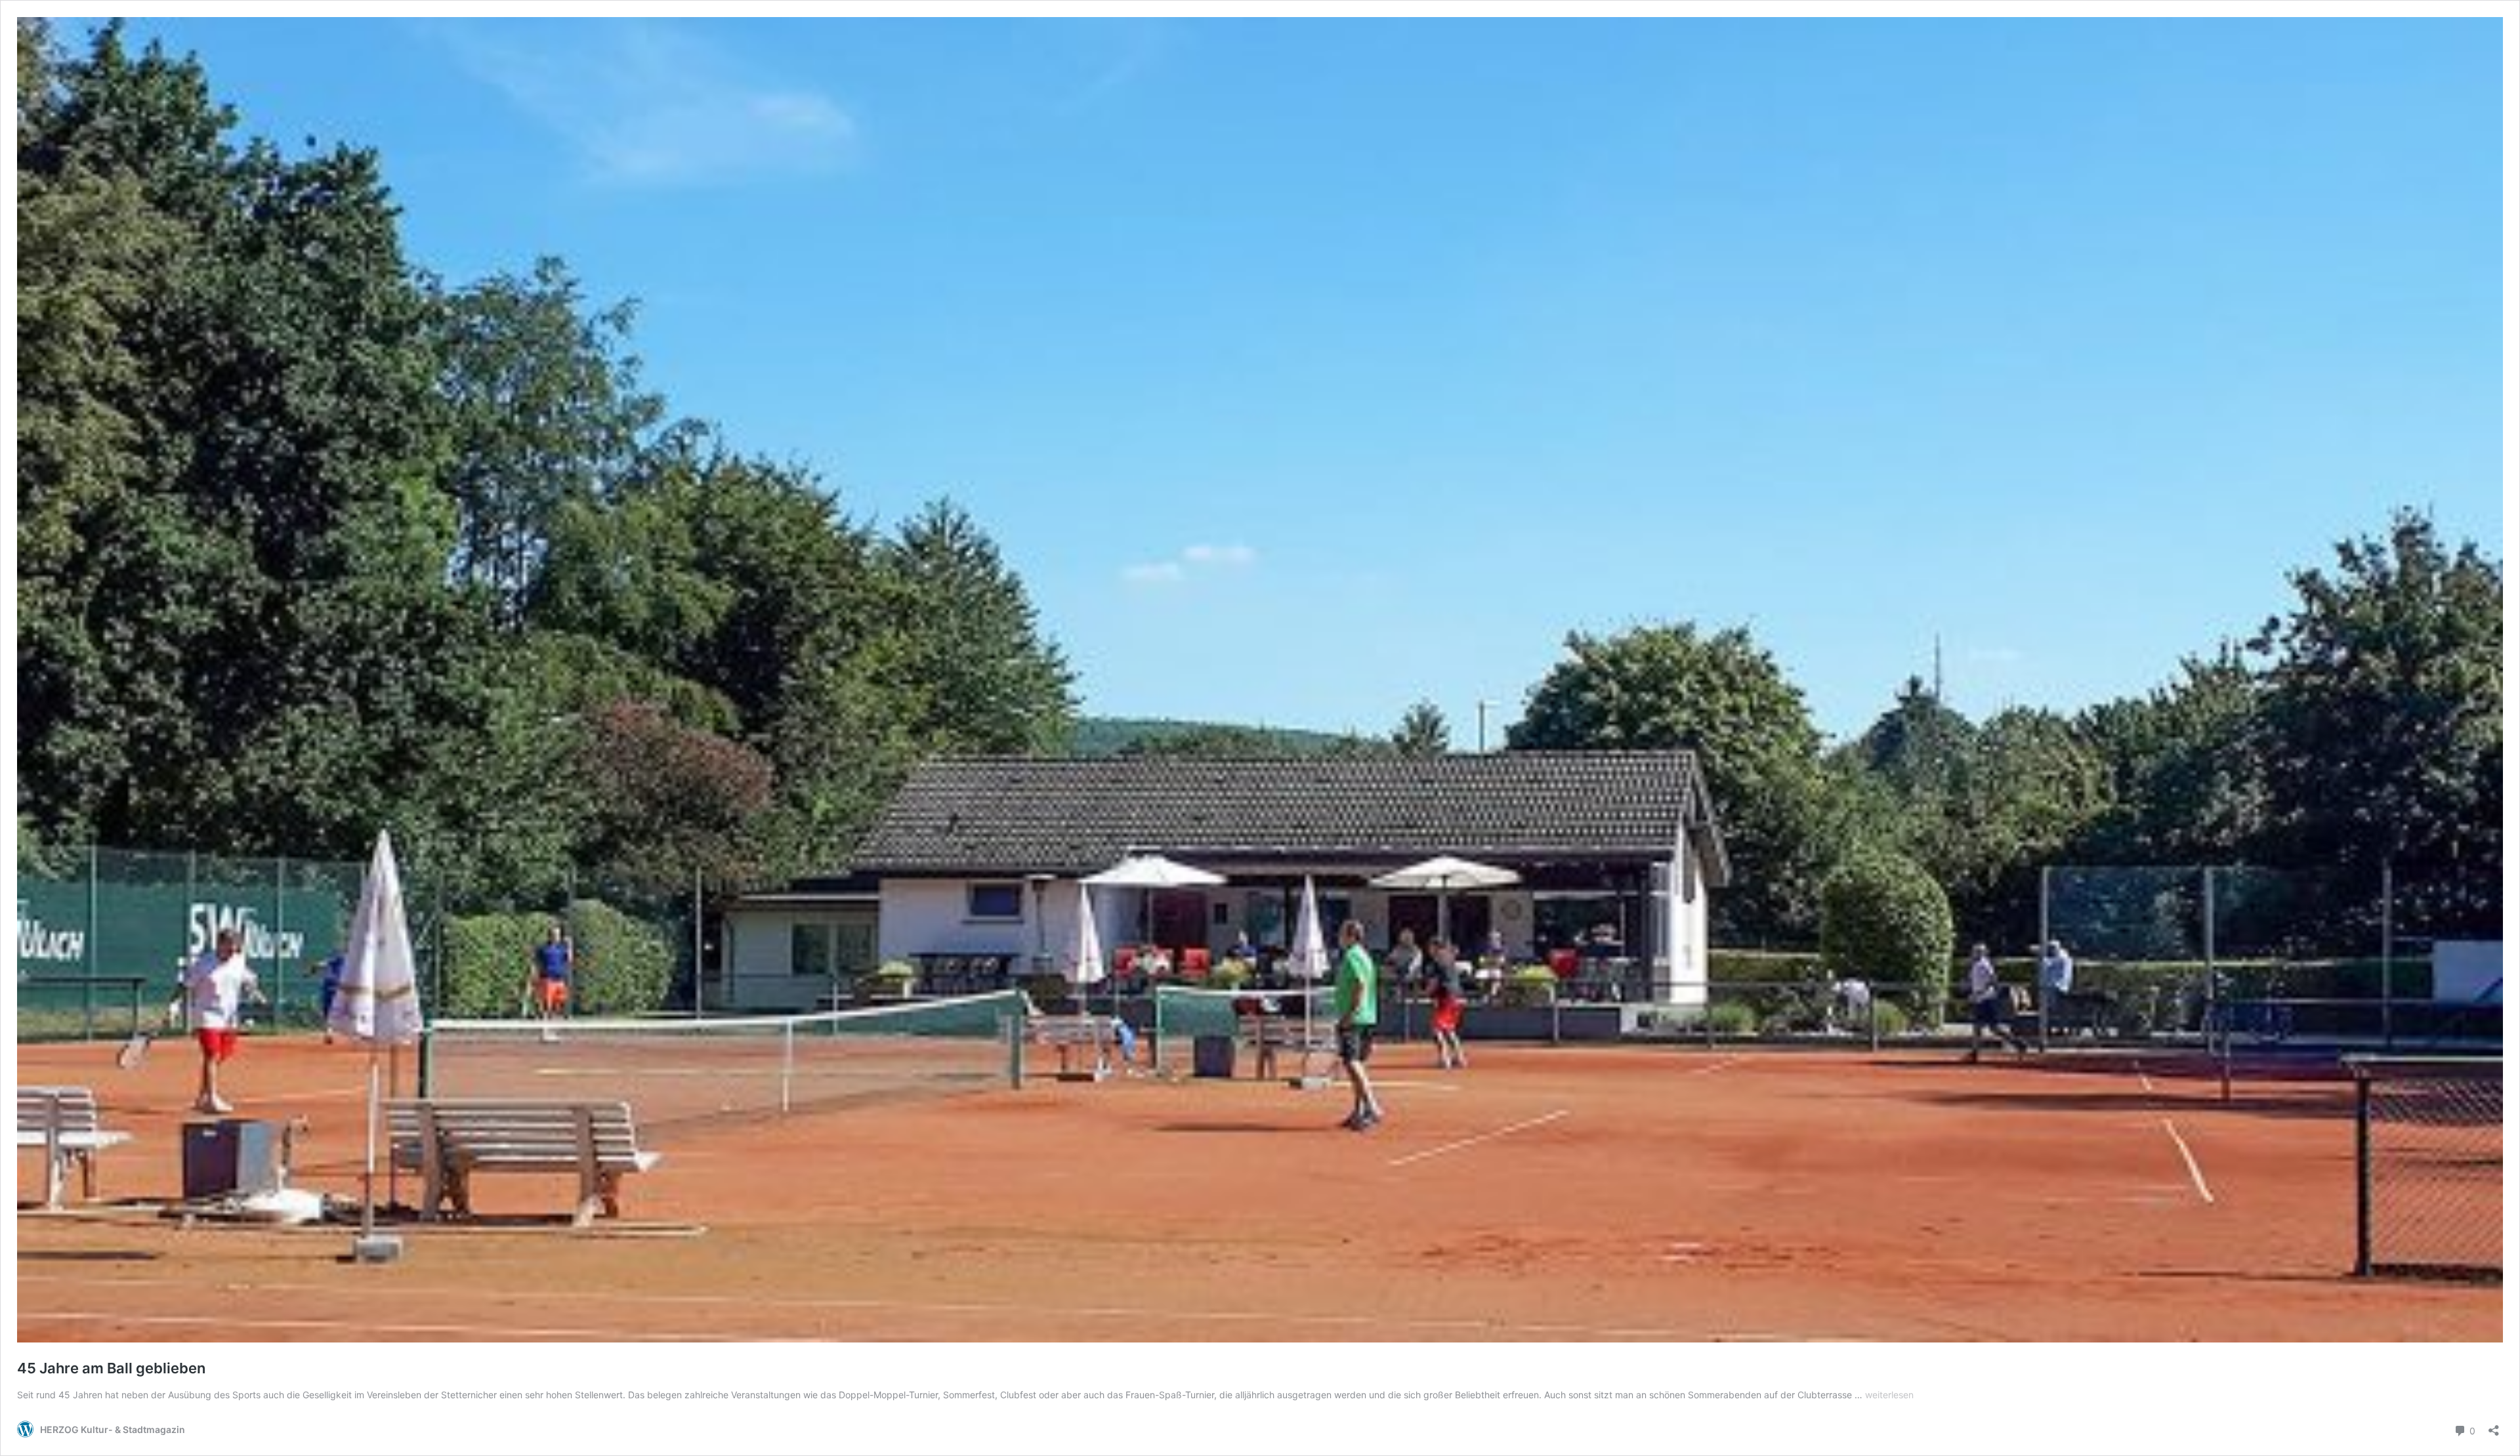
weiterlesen (1889, 1395)
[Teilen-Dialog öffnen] (2494, 1426)
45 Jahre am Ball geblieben (111, 1368)
